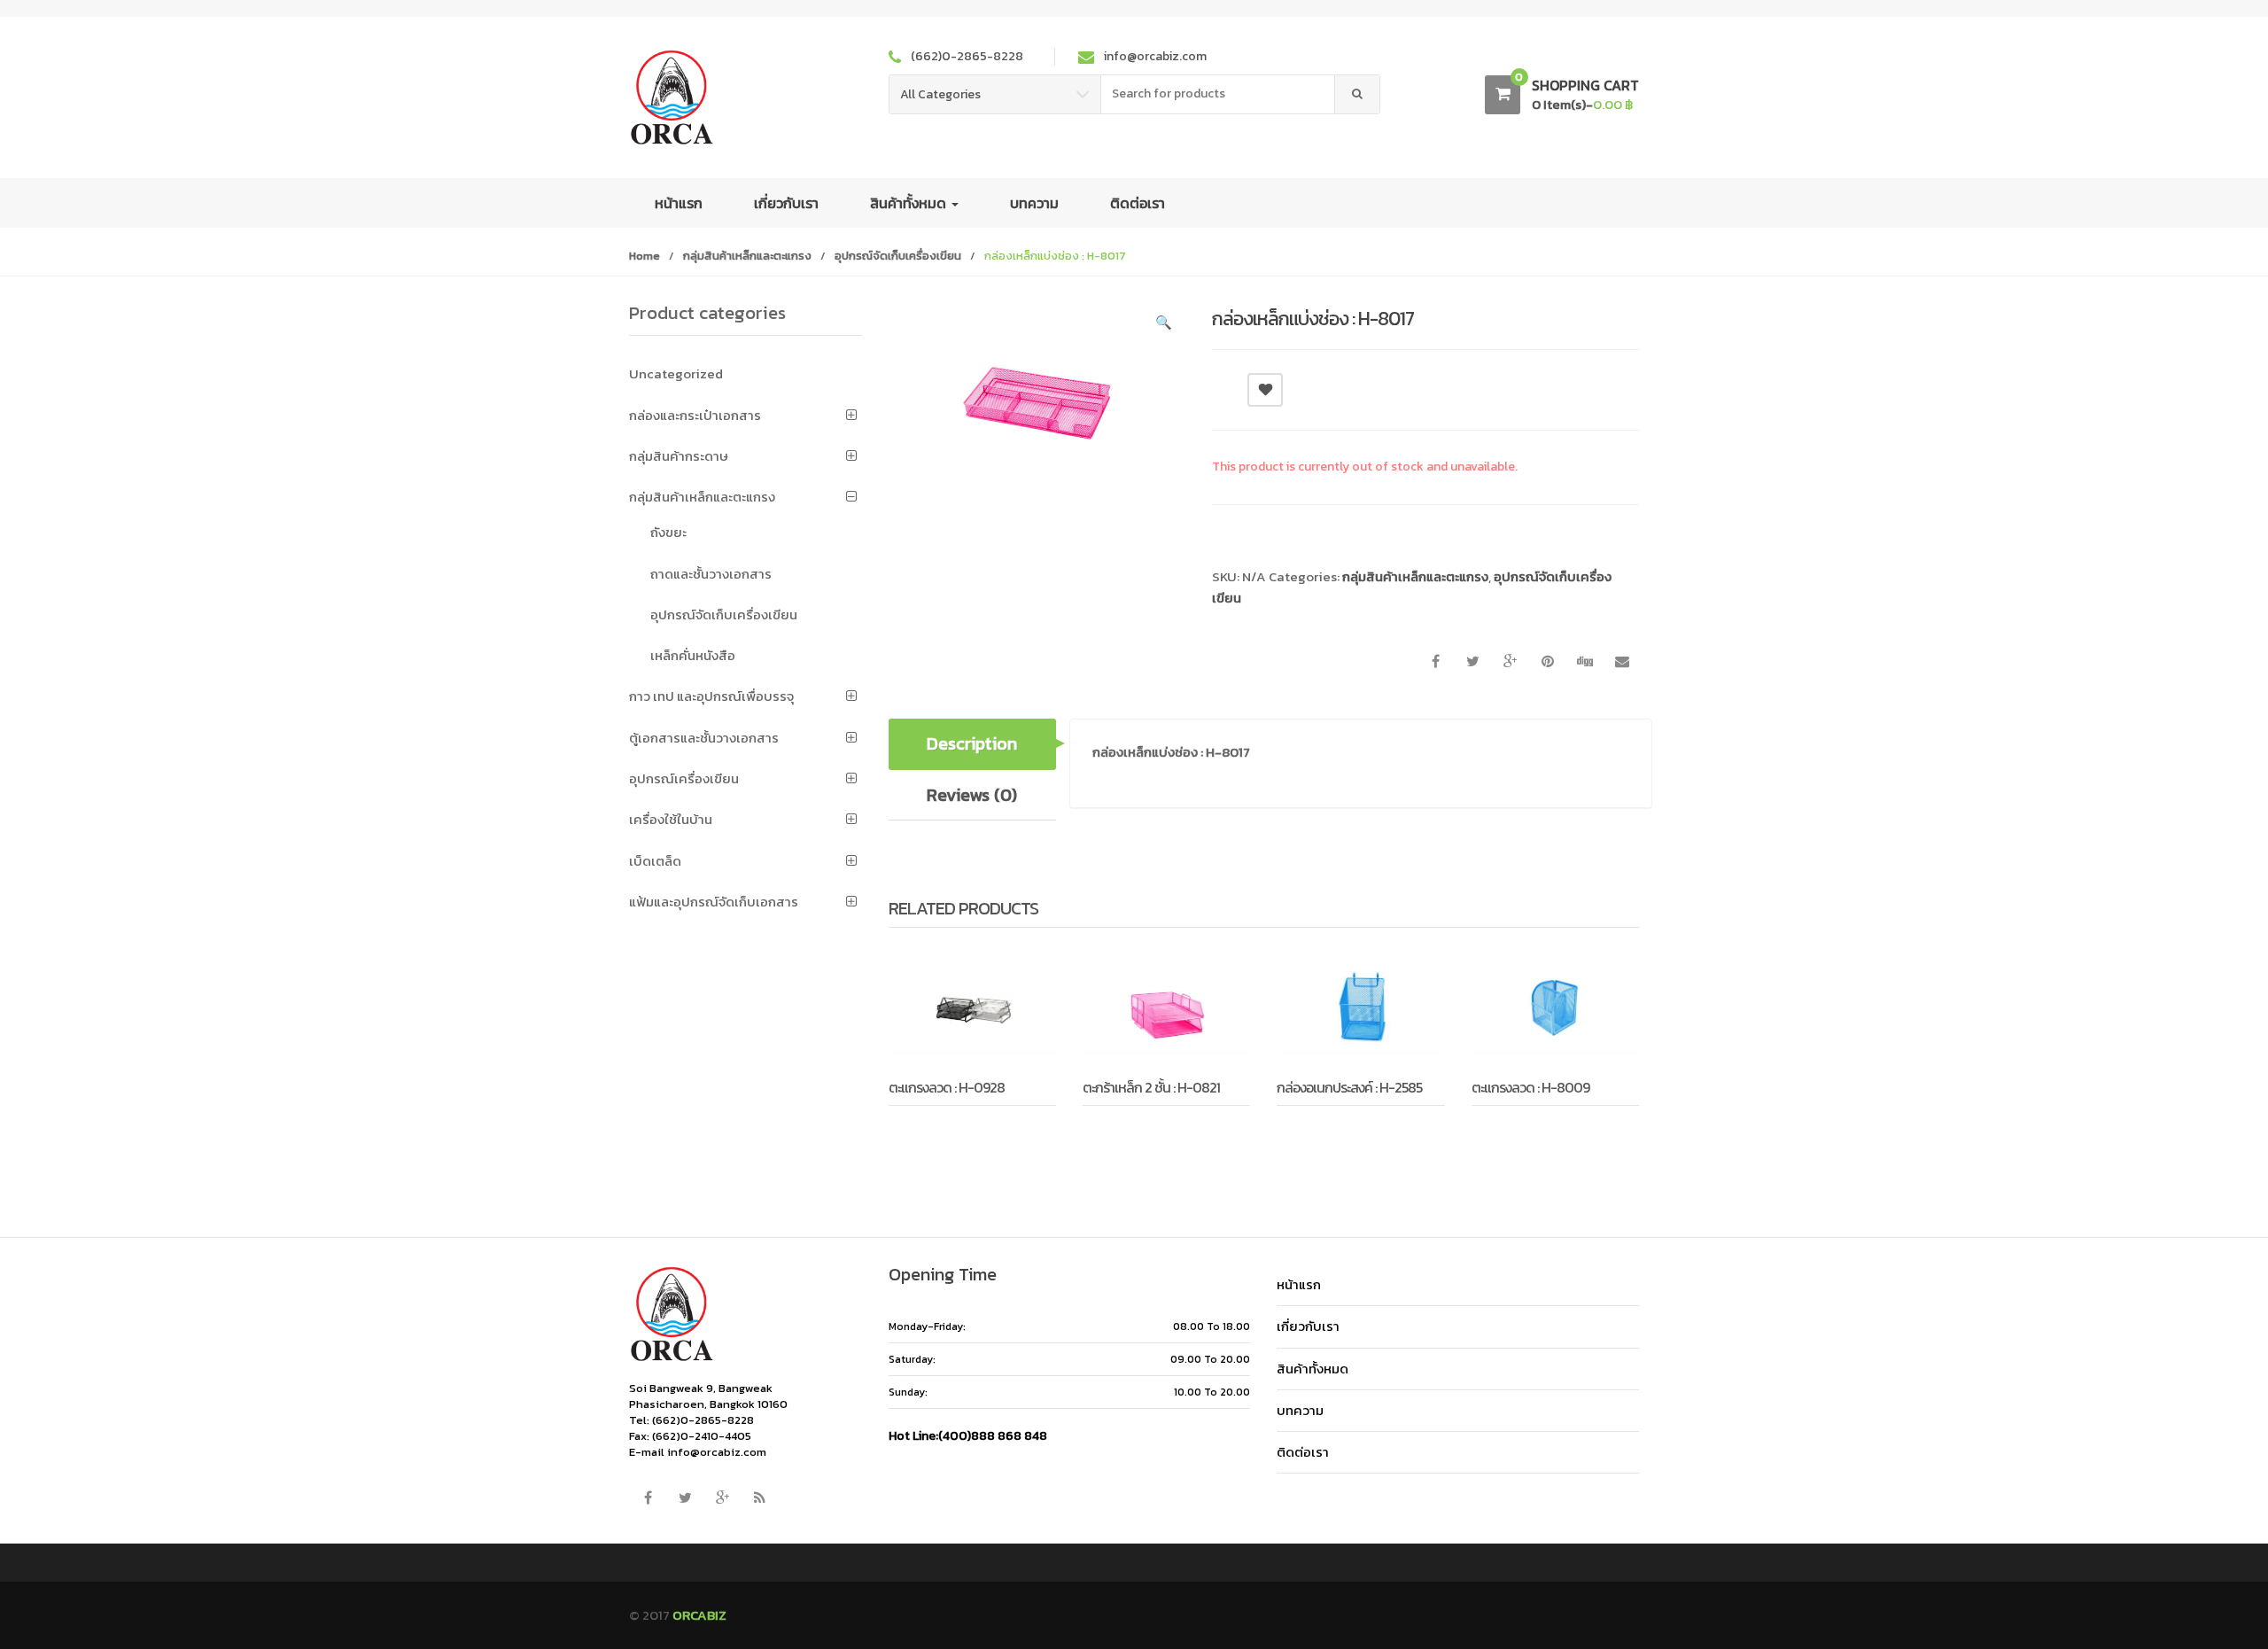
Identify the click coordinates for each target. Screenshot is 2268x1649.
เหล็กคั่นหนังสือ (693, 655)
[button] (1163, 325)
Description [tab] (972, 743)
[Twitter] (685, 1497)
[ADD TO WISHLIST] (1265, 390)
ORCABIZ (699, 1615)
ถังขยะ (668, 532)
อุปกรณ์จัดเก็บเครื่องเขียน (898, 256)
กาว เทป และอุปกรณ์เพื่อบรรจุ (711, 696)
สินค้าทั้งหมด (910, 203)
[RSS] (759, 1497)
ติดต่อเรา (1138, 203)
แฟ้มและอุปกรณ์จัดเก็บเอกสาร (714, 902)
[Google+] (722, 1497)
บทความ (1034, 203)
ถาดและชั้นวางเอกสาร (711, 574)
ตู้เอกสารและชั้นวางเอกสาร (704, 738)
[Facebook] (648, 1497)
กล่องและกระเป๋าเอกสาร (695, 415)
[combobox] (1218, 94)
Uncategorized (676, 373)
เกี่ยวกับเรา (786, 203)
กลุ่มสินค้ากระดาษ (679, 456)
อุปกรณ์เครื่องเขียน (684, 778)
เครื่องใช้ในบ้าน (671, 819)
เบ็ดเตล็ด (655, 861)
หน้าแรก (679, 203)
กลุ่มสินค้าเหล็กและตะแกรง (747, 256)
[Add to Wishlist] (948, 1131)
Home (645, 256)
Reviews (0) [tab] (972, 795)
